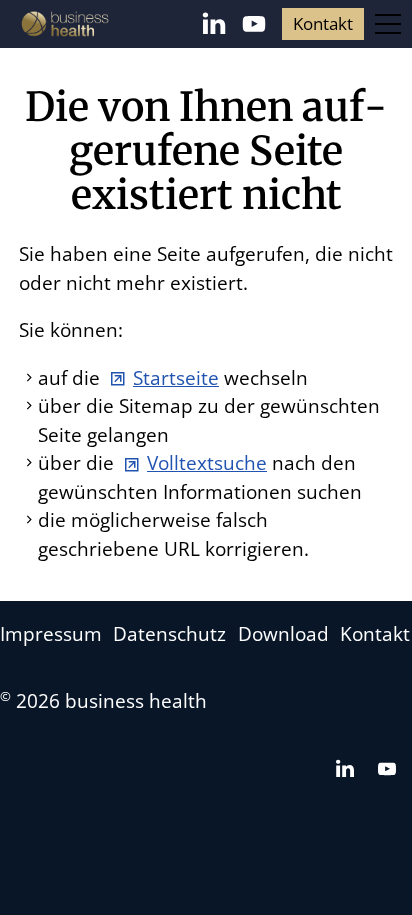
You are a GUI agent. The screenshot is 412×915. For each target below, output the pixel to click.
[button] (214, 24)
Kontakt (323, 23)
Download (283, 634)
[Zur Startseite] (65, 24)
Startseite (176, 378)
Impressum (51, 634)
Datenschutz (169, 634)
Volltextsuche (207, 463)
